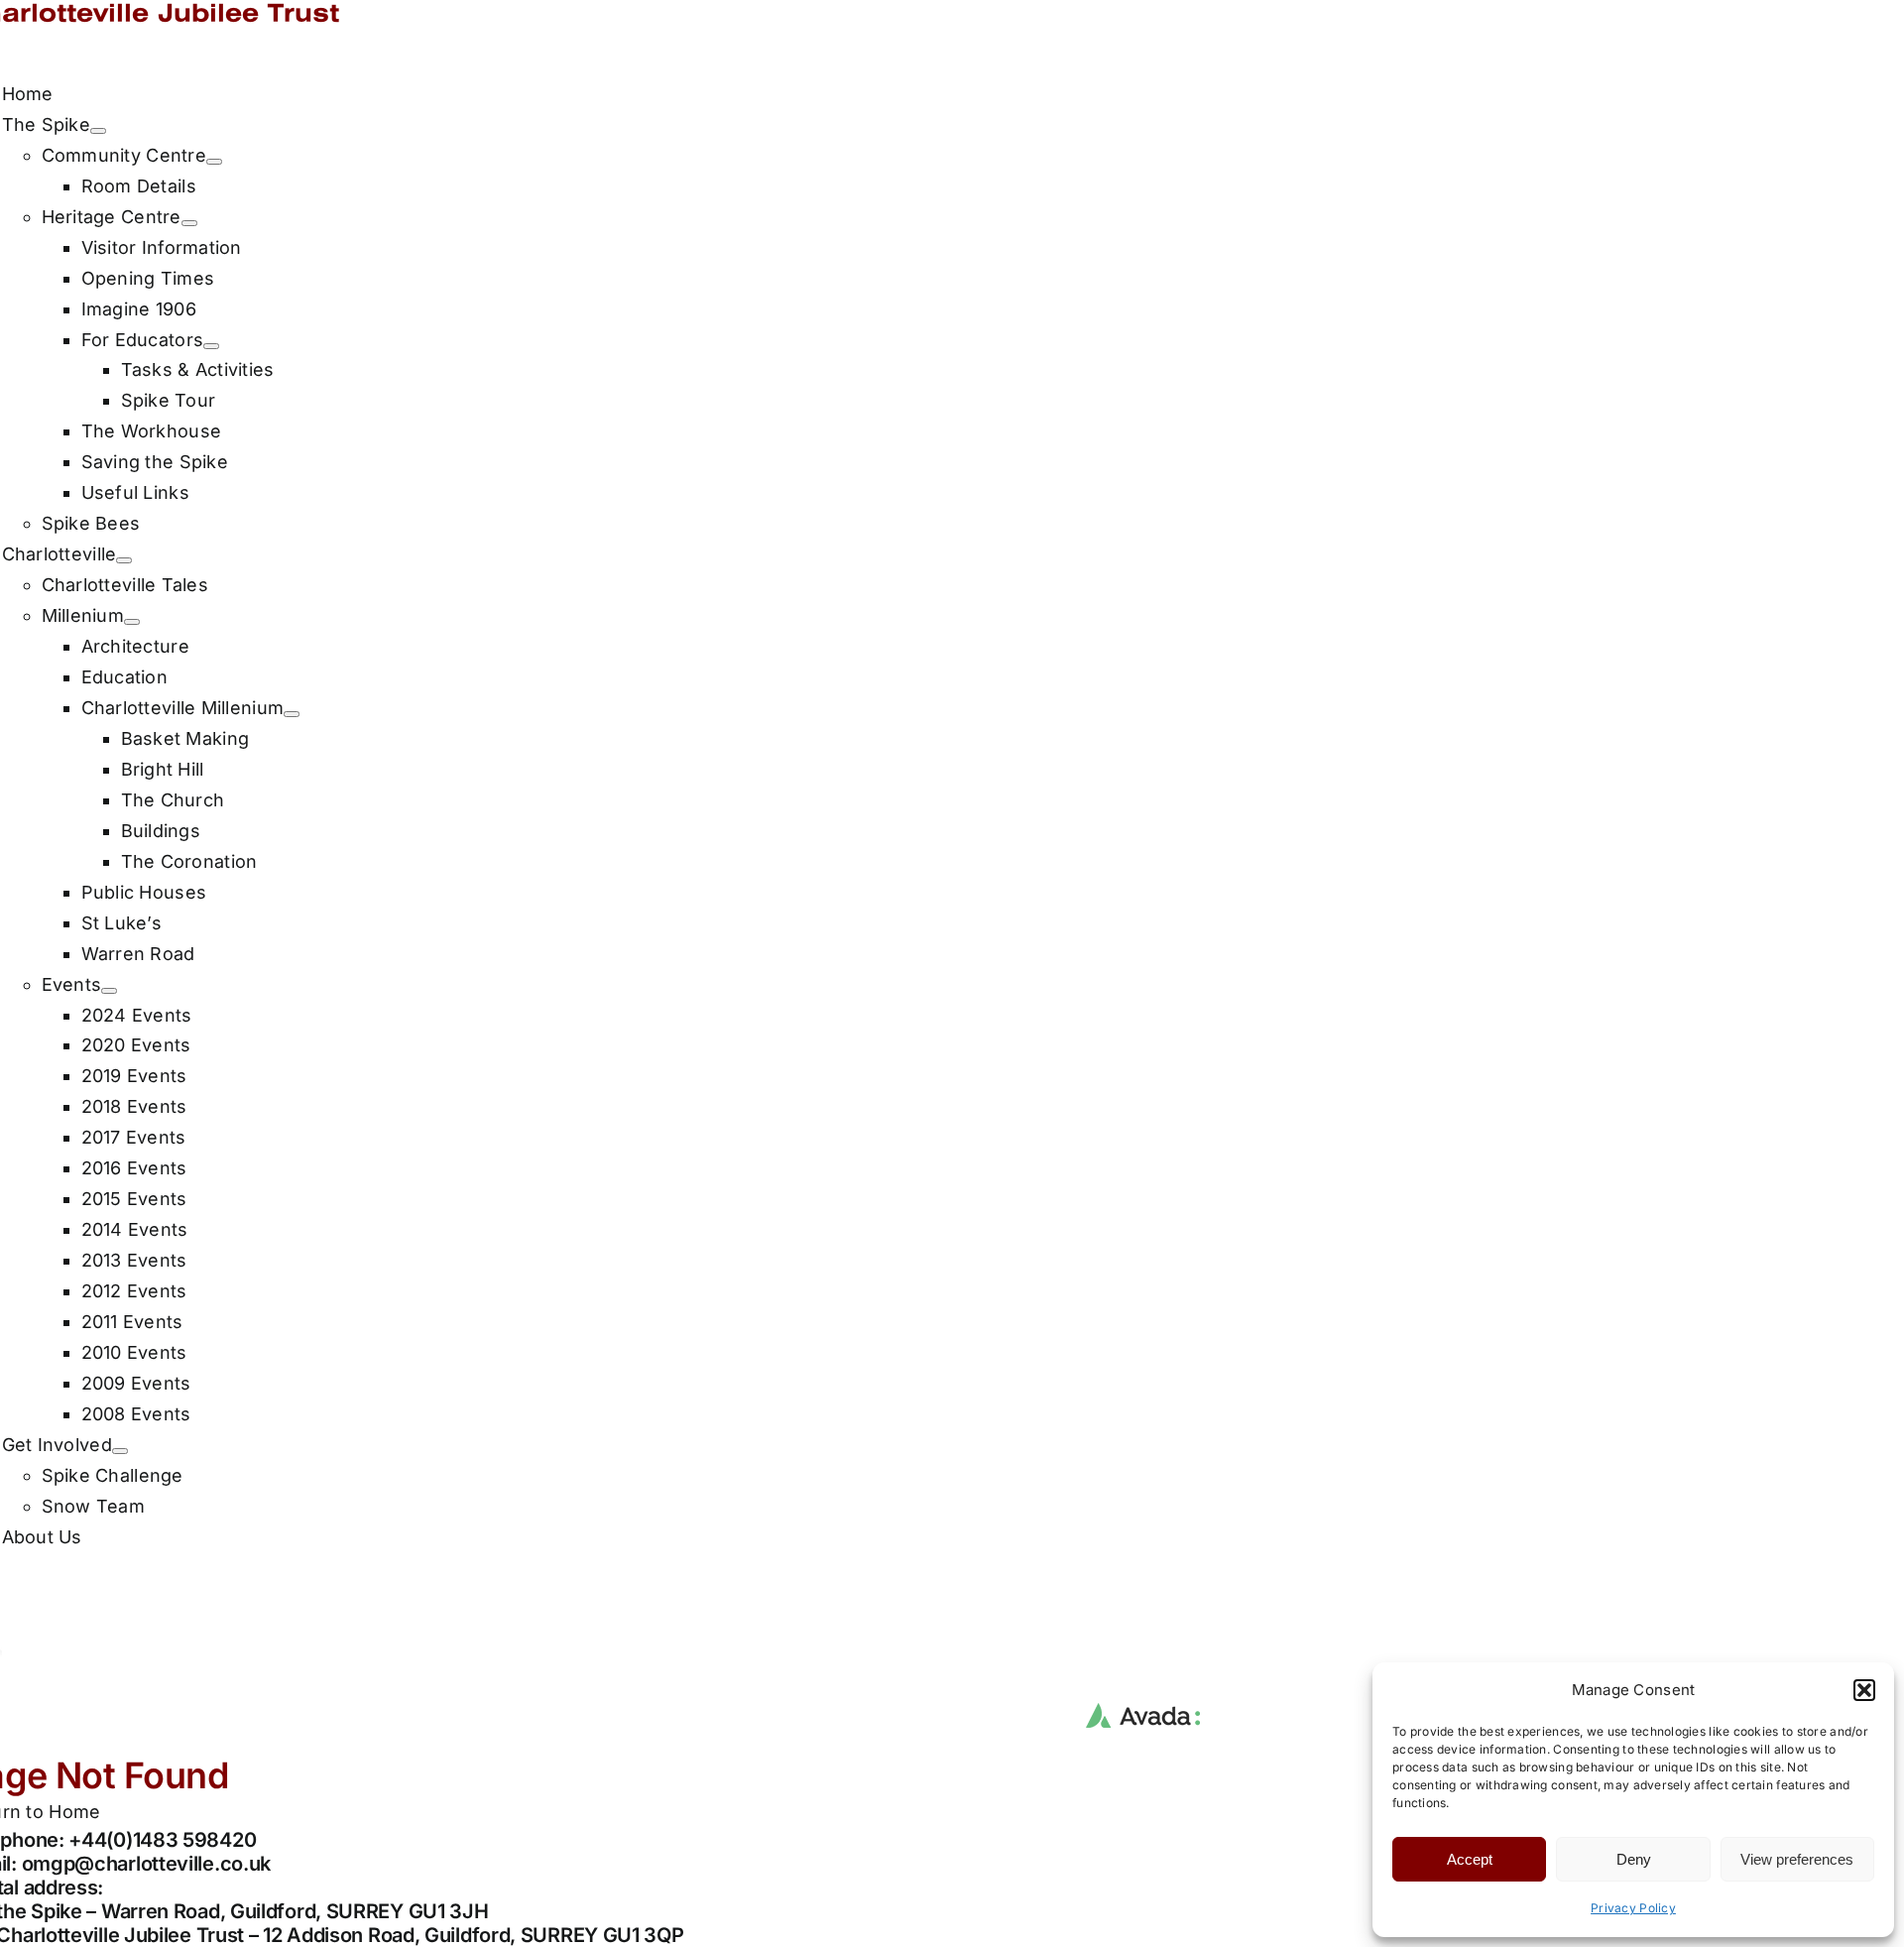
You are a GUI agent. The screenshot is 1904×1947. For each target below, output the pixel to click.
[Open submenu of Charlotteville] (124, 560)
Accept (1470, 1859)
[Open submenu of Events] (109, 991)
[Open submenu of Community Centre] (214, 162)
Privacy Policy (1633, 1908)
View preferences (1797, 1859)
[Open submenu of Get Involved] (120, 1451)
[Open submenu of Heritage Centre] (189, 223)
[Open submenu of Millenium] (132, 622)
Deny (1634, 1859)
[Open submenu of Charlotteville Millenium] (292, 714)
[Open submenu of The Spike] (98, 131)
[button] (1864, 1690)
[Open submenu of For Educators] (211, 346)
